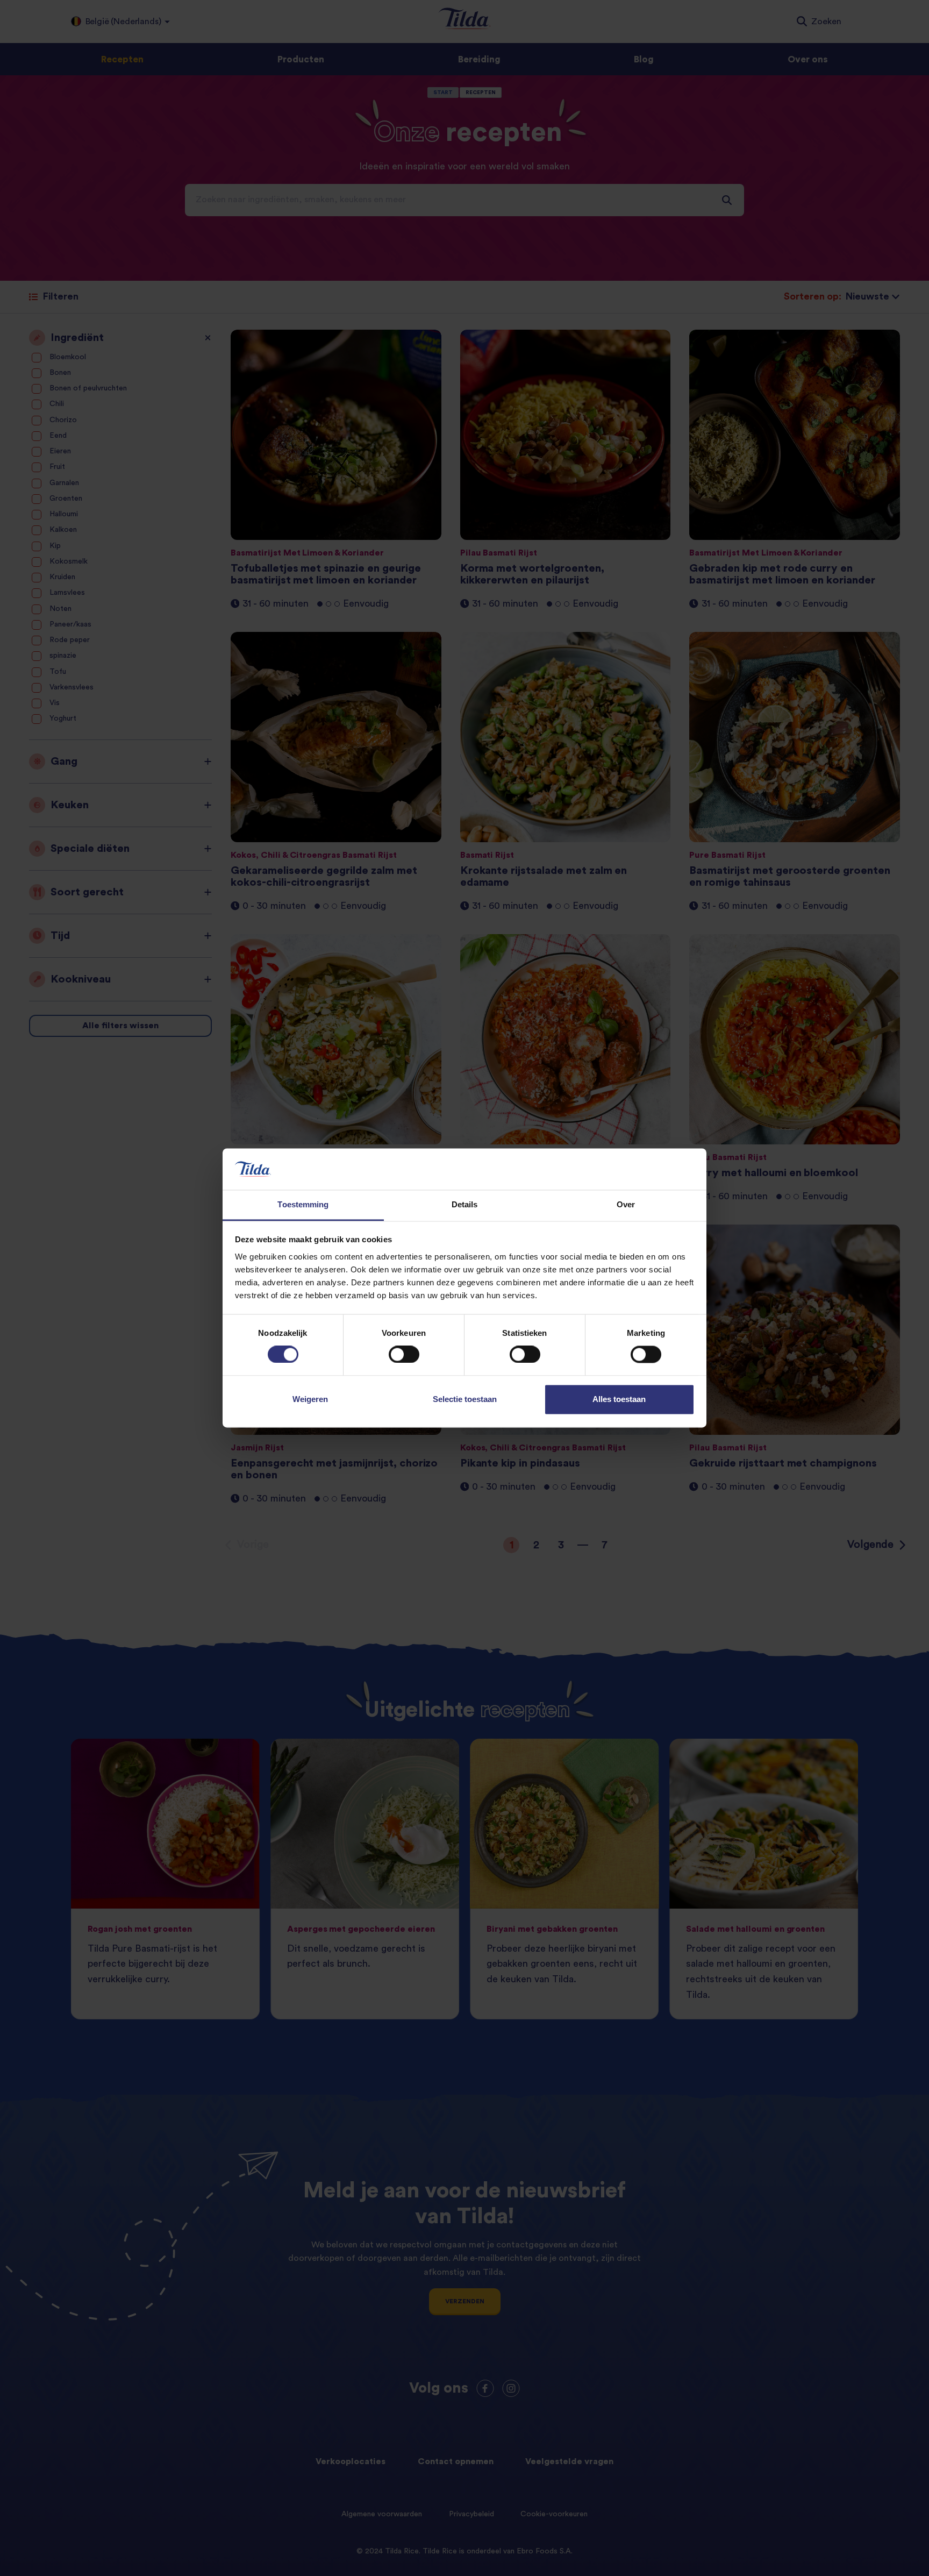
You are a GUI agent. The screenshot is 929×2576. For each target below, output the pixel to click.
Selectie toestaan (465, 1399)
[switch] (404, 1355)
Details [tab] (465, 1204)
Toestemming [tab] (303, 1204)
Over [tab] (626, 1204)
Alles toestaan (619, 1399)
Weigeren (310, 1399)
